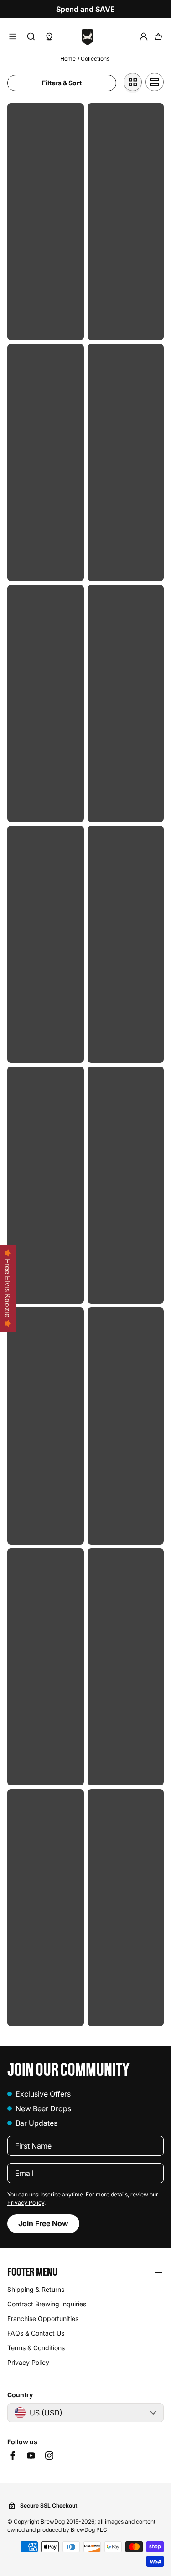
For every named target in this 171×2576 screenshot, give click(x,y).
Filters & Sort (62, 83)
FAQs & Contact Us (36, 2333)
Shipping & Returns (36, 2289)
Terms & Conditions (36, 2348)
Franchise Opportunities (43, 2318)
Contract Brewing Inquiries (47, 2304)
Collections (95, 59)
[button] (85, 2273)
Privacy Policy (26, 2203)
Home (68, 59)
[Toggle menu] (13, 36)
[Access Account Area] (144, 36)
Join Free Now (43, 2223)
